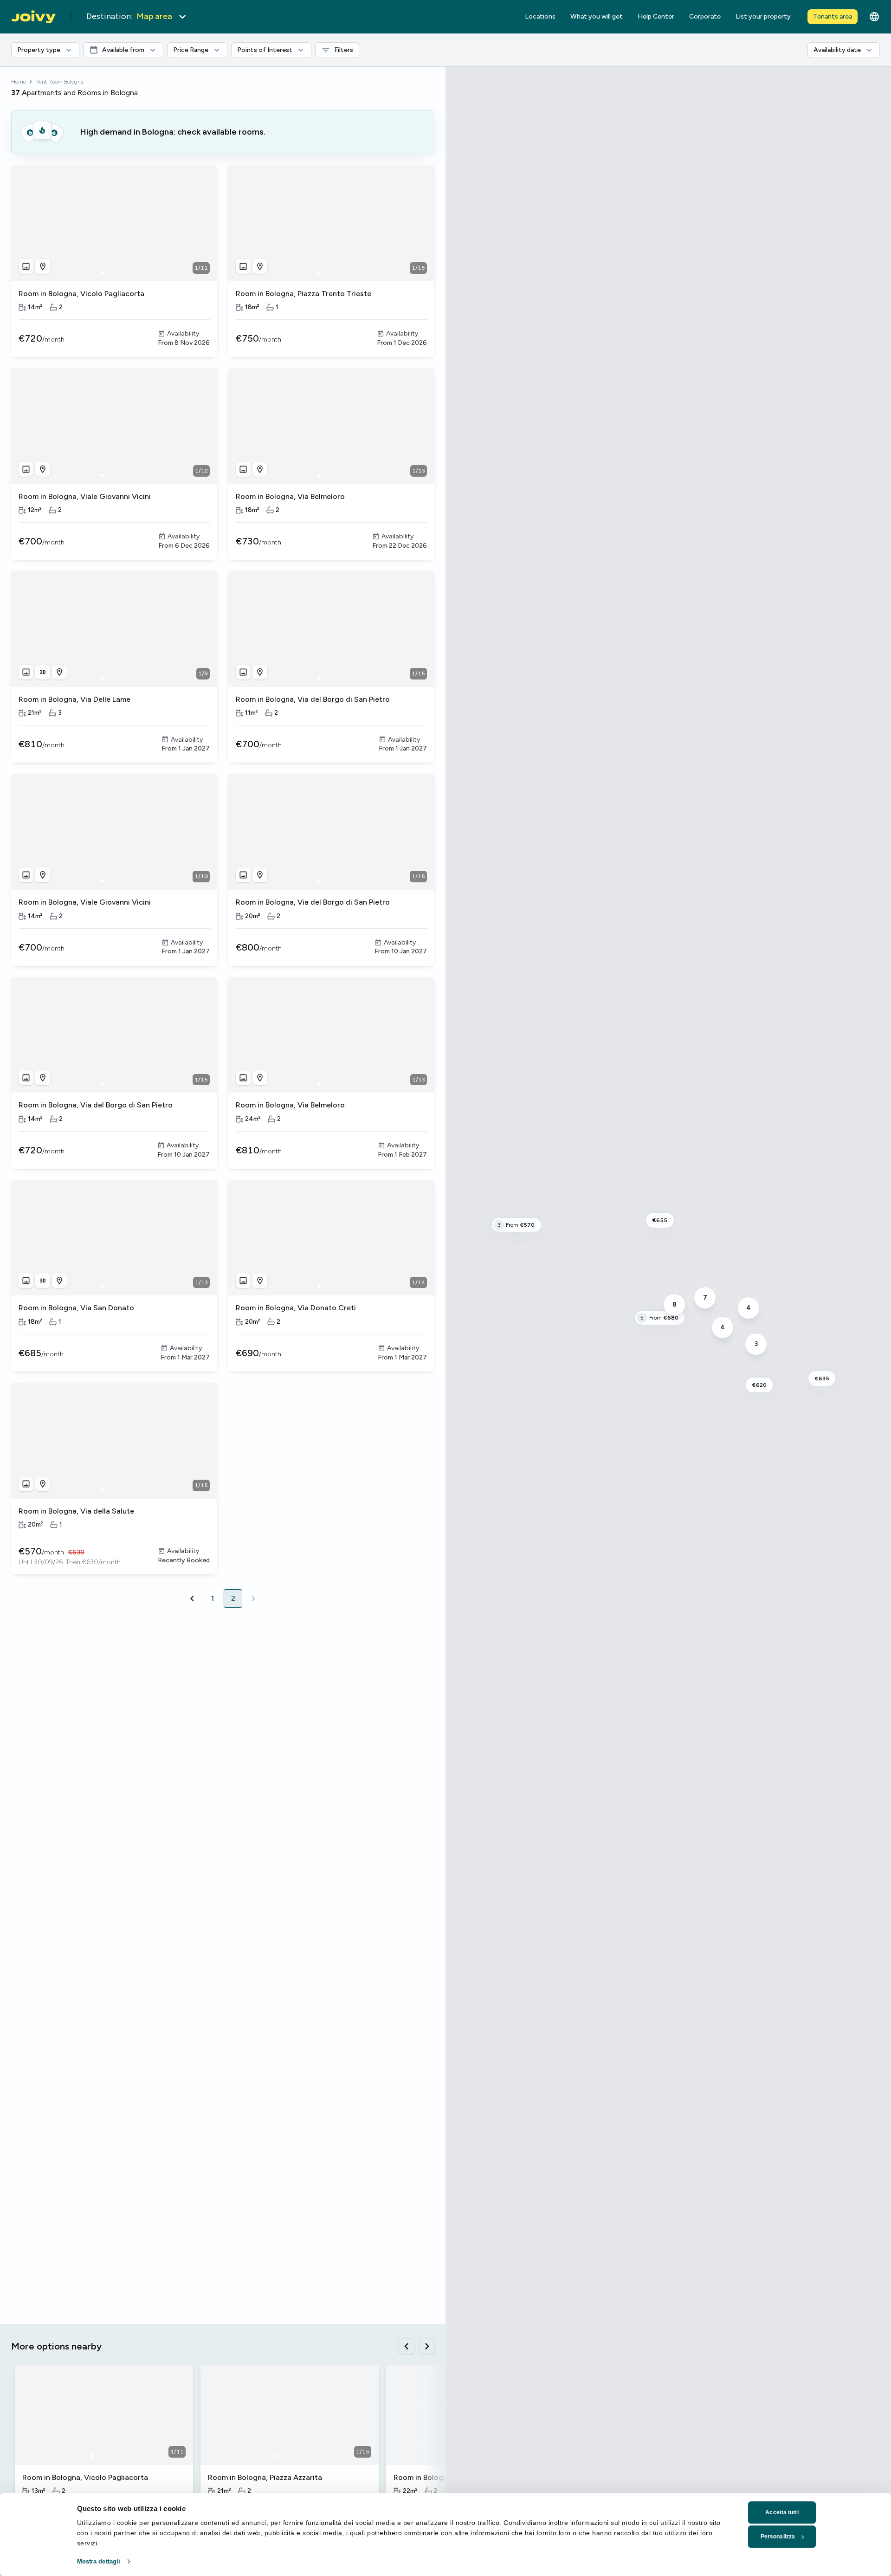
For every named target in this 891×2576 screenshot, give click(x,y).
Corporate (705, 16)
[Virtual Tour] (43, 672)
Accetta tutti (782, 2512)
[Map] (43, 266)
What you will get (597, 16)
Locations (540, 16)
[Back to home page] (33, 17)
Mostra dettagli (99, 2561)
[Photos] (26, 266)
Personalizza (778, 2537)
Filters (347, 48)
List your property (763, 16)
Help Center (656, 16)
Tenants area (833, 16)
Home (19, 82)
